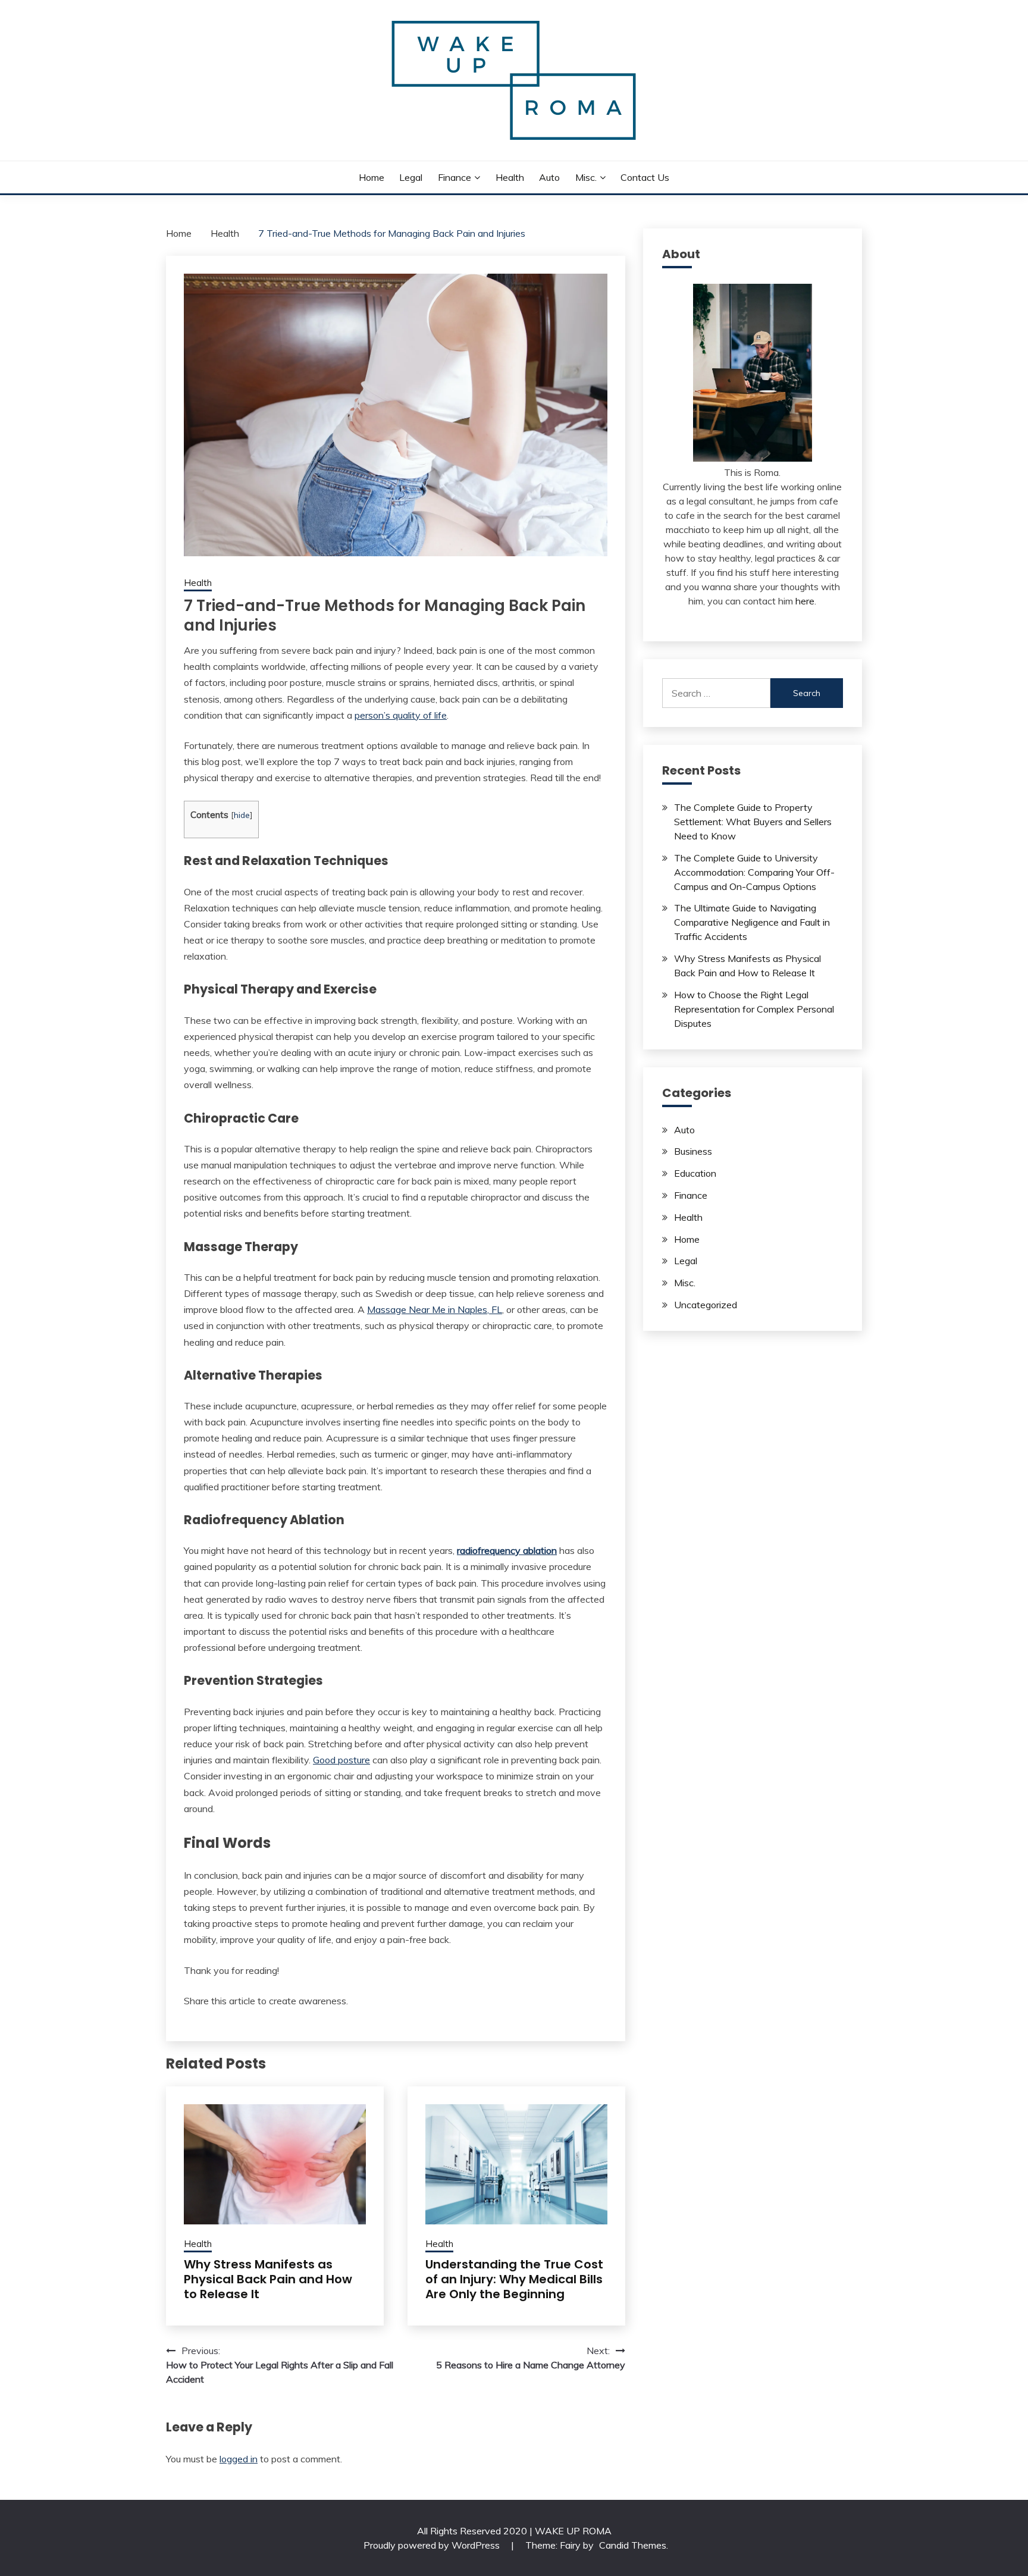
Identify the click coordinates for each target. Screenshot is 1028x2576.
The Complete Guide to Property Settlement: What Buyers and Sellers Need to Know (753, 822)
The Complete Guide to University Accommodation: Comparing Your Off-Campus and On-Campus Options (754, 872)
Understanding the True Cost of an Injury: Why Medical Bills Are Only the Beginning (514, 2279)
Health (510, 177)
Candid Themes (633, 2545)
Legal (411, 177)
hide (242, 815)
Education (695, 1173)
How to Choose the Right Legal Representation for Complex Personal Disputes (754, 1009)
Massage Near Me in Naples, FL (435, 1309)
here (805, 601)
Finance (455, 177)
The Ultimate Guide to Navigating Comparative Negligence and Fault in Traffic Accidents (752, 922)
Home (372, 177)
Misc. (586, 177)
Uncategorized (706, 1305)
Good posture (341, 1760)
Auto (549, 177)
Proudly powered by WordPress (433, 2545)
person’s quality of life (401, 715)
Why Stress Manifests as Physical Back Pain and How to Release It (268, 2279)
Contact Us (645, 177)
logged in (239, 2459)
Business (693, 1151)
